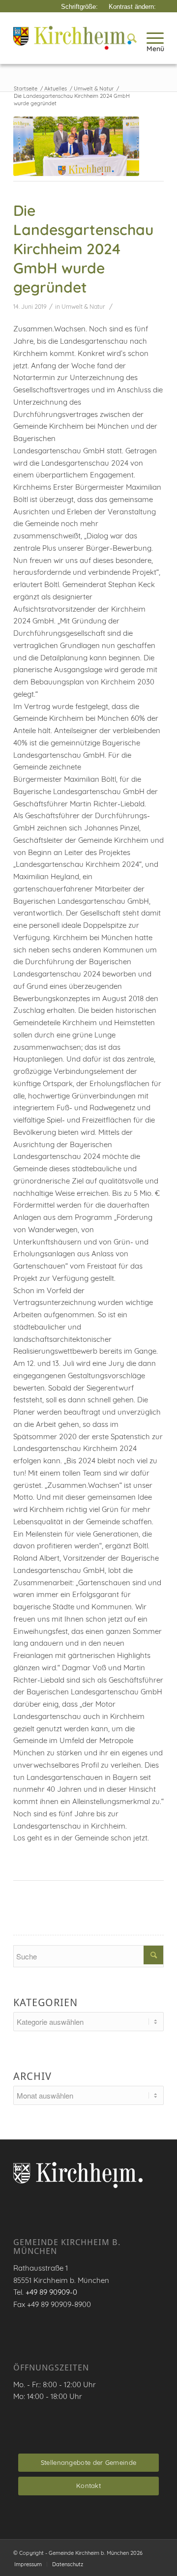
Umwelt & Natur (83, 307)
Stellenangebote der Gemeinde (88, 2462)
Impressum (28, 2564)
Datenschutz (68, 2564)
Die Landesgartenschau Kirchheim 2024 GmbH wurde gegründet (83, 249)
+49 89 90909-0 (51, 2292)
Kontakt (88, 2486)
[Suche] (127, 38)
